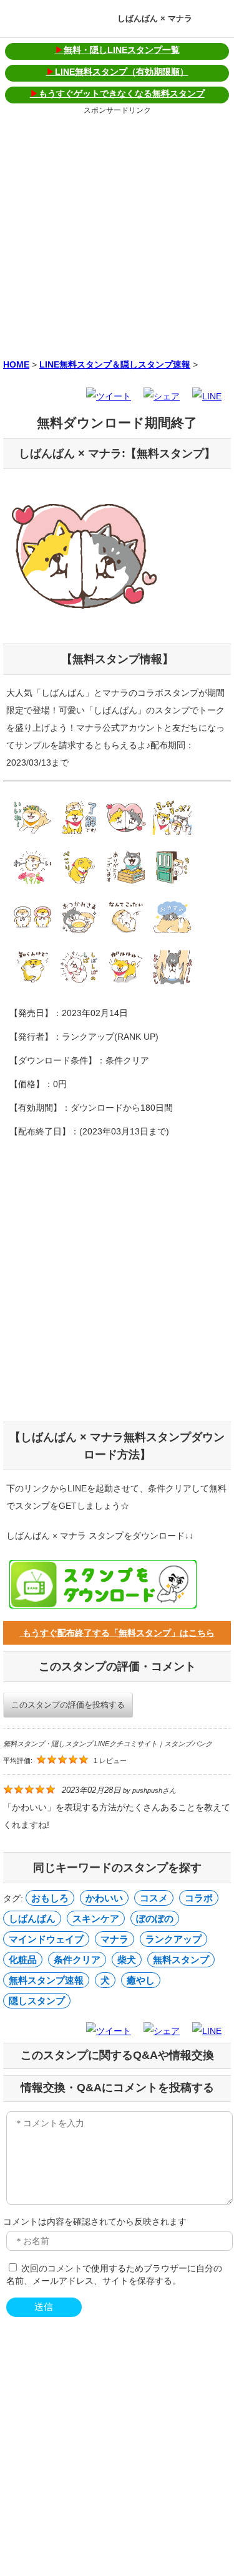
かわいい (104, 1898)
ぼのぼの (155, 1918)
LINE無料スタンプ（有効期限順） (117, 72)
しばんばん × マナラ (155, 18)
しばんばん (32, 1918)
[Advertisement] (117, 235)
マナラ (115, 1939)
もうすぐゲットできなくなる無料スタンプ (117, 93)
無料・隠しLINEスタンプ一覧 (117, 50)
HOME (16, 364)
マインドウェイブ (46, 1939)
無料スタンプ (181, 1960)
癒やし (141, 1980)
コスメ (154, 1898)
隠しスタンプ (37, 2001)
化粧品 (23, 1960)
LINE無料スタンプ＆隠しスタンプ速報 (115, 364)
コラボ (199, 1898)
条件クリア (77, 1960)
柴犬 (127, 1960)
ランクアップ (173, 1939)
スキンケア (96, 1918)
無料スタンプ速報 (46, 1980)
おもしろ (50, 1898)
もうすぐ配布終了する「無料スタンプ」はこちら (117, 1633)
